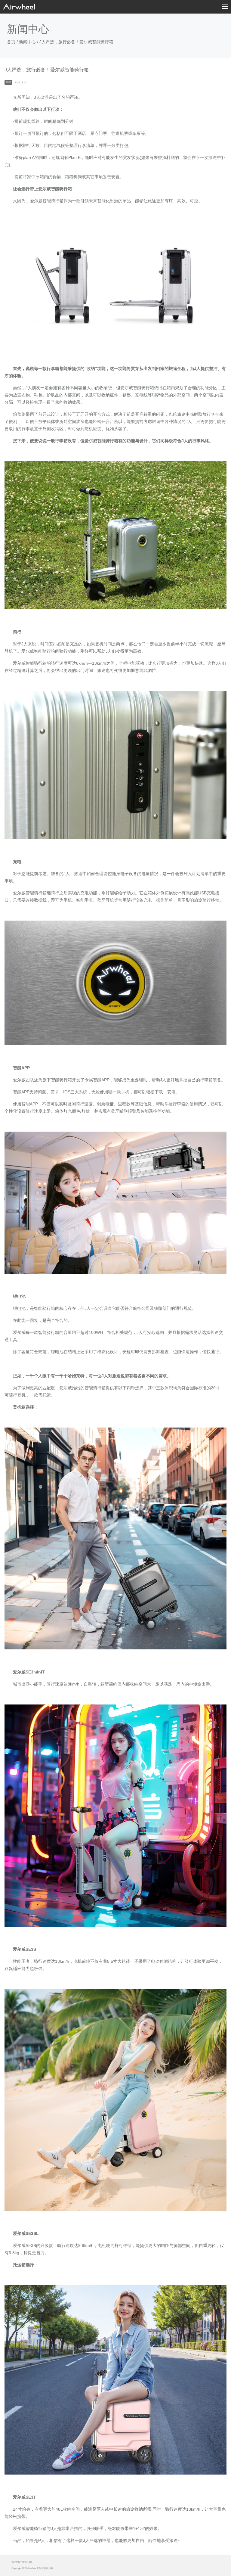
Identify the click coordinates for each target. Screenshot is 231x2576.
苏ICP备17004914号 (22, 2562)
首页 (11, 42)
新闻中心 (27, 42)
